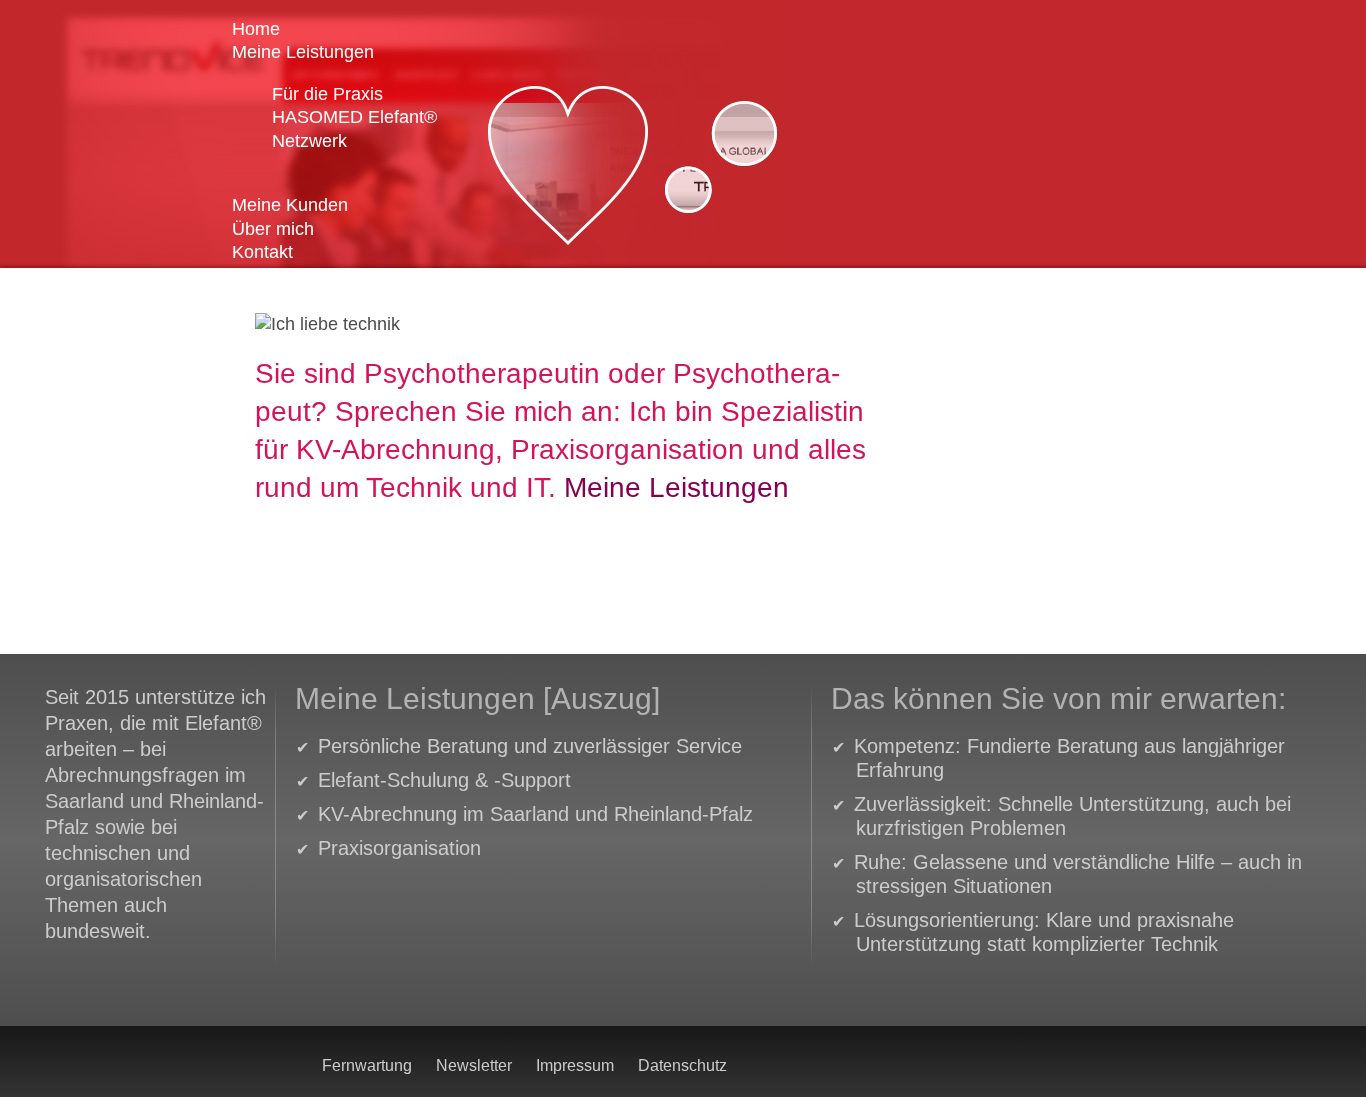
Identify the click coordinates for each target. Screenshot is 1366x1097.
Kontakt (262, 252)
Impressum (575, 1065)
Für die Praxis (332, 94)
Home (256, 29)
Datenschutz (682, 1065)
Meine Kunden (290, 205)
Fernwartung (367, 1065)
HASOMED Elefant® (359, 117)
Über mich (280, 229)
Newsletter (474, 1065)
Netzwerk (309, 141)
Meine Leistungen (310, 52)
